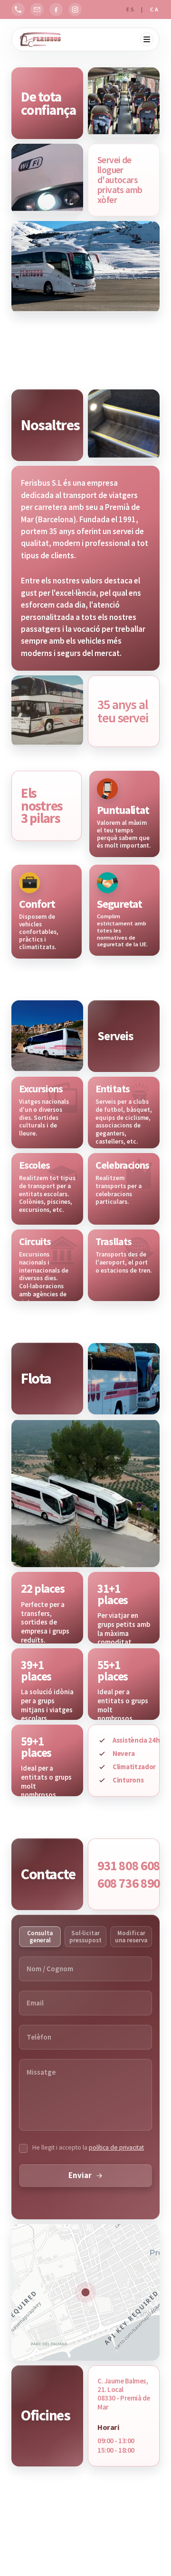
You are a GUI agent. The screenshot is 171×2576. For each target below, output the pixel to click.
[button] (85, 2292)
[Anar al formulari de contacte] (37, 9)
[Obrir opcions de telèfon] (18, 9)
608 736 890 (129, 1883)
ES (132, 9)
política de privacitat (116, 2147)
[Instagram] (75, 9)
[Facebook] (56, 9)
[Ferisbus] (41, 39)
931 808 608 (129, 1866)
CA (155, 9)
